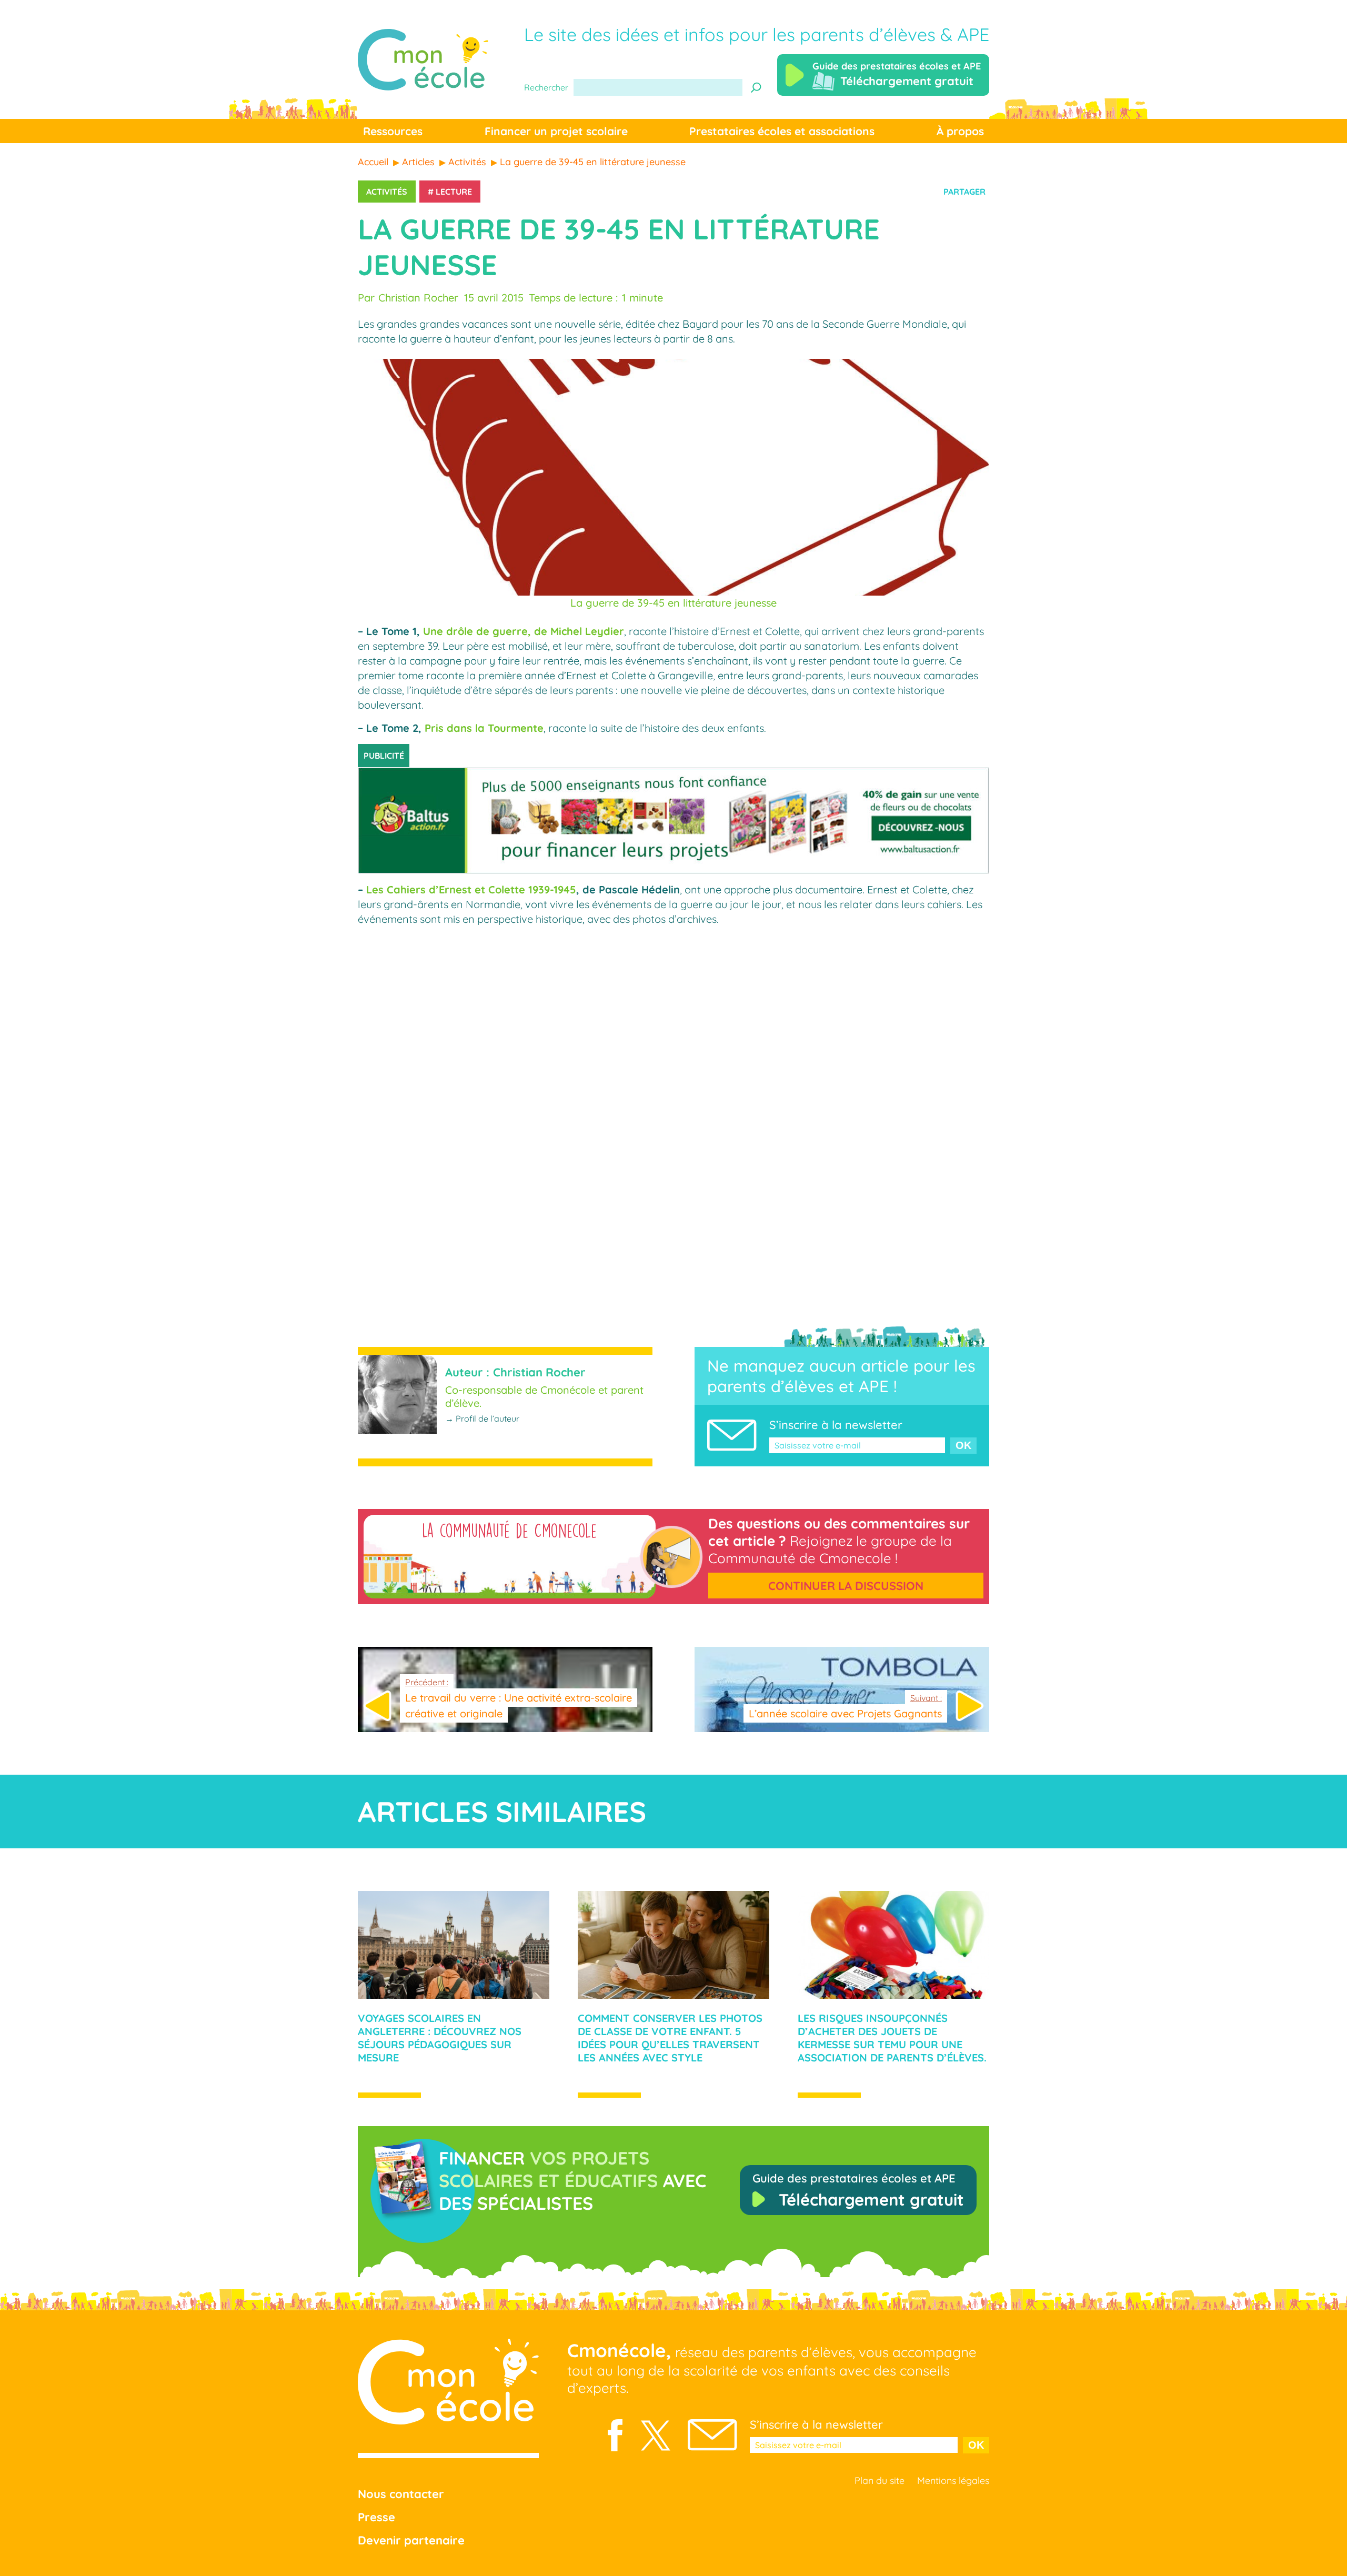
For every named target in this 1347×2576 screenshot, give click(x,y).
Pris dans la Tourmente (484, 728)
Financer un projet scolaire (556, 131)
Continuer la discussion (846, 1586)
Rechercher (546, 87)
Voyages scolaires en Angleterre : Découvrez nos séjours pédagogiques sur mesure (440, 2038)
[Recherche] (756, 87)
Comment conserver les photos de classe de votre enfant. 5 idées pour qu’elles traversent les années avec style (670, 2038)
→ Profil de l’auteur (482, 1418)
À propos (960, 131)
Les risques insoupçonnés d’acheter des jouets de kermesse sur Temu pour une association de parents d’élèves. (892, 2038)
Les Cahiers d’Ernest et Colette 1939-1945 (471, 889)
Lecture (454, 192)
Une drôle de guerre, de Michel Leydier (524, 631)
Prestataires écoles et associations (782, 131)
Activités (387, 192)
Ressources (393, 131)
